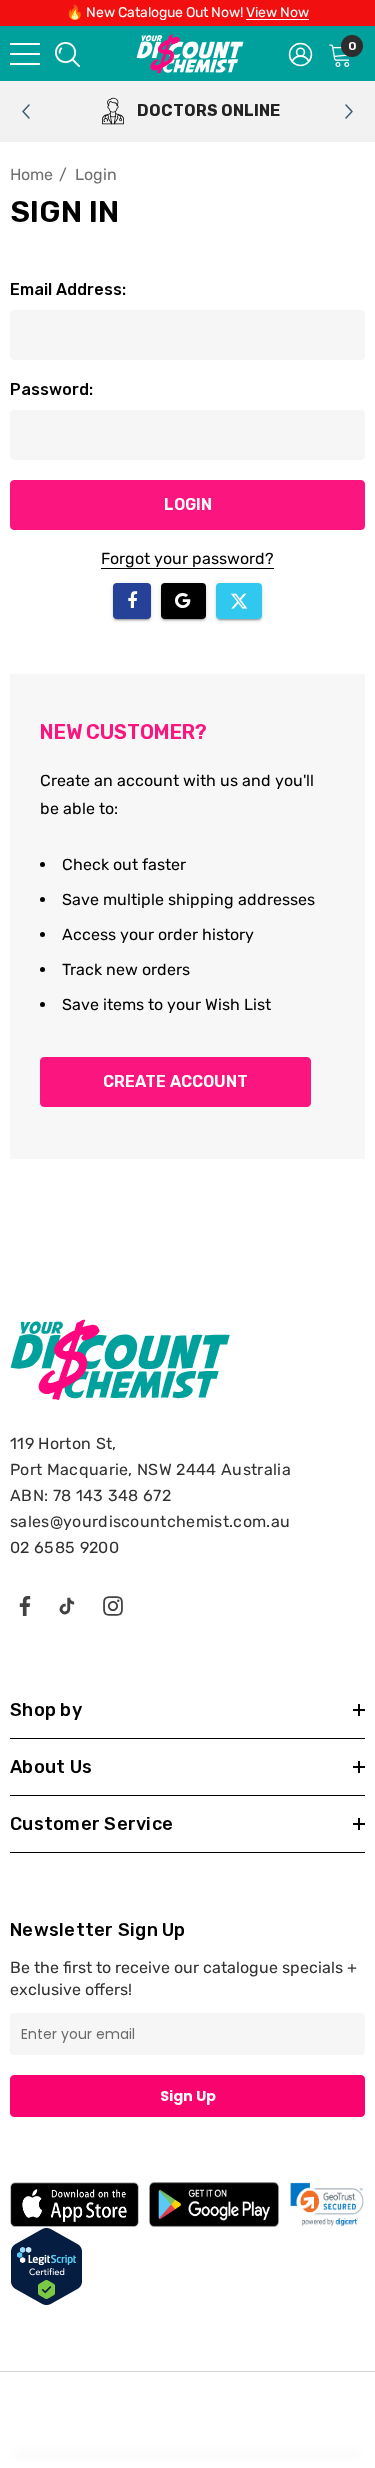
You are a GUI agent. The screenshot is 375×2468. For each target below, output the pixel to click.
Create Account (175, 1081)
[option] (187, 111)
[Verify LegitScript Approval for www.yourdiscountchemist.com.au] (46, 2265)
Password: (51, 389)
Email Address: (68, 289)
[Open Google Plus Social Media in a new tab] (67, 1605)
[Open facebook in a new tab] (24, 1605)
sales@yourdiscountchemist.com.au (150, 1521)
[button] (327, 2204)
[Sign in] (300, 53)
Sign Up (188, 2096)
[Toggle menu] (25, 54)
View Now (277, 12)
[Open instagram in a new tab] (113, 1605)
